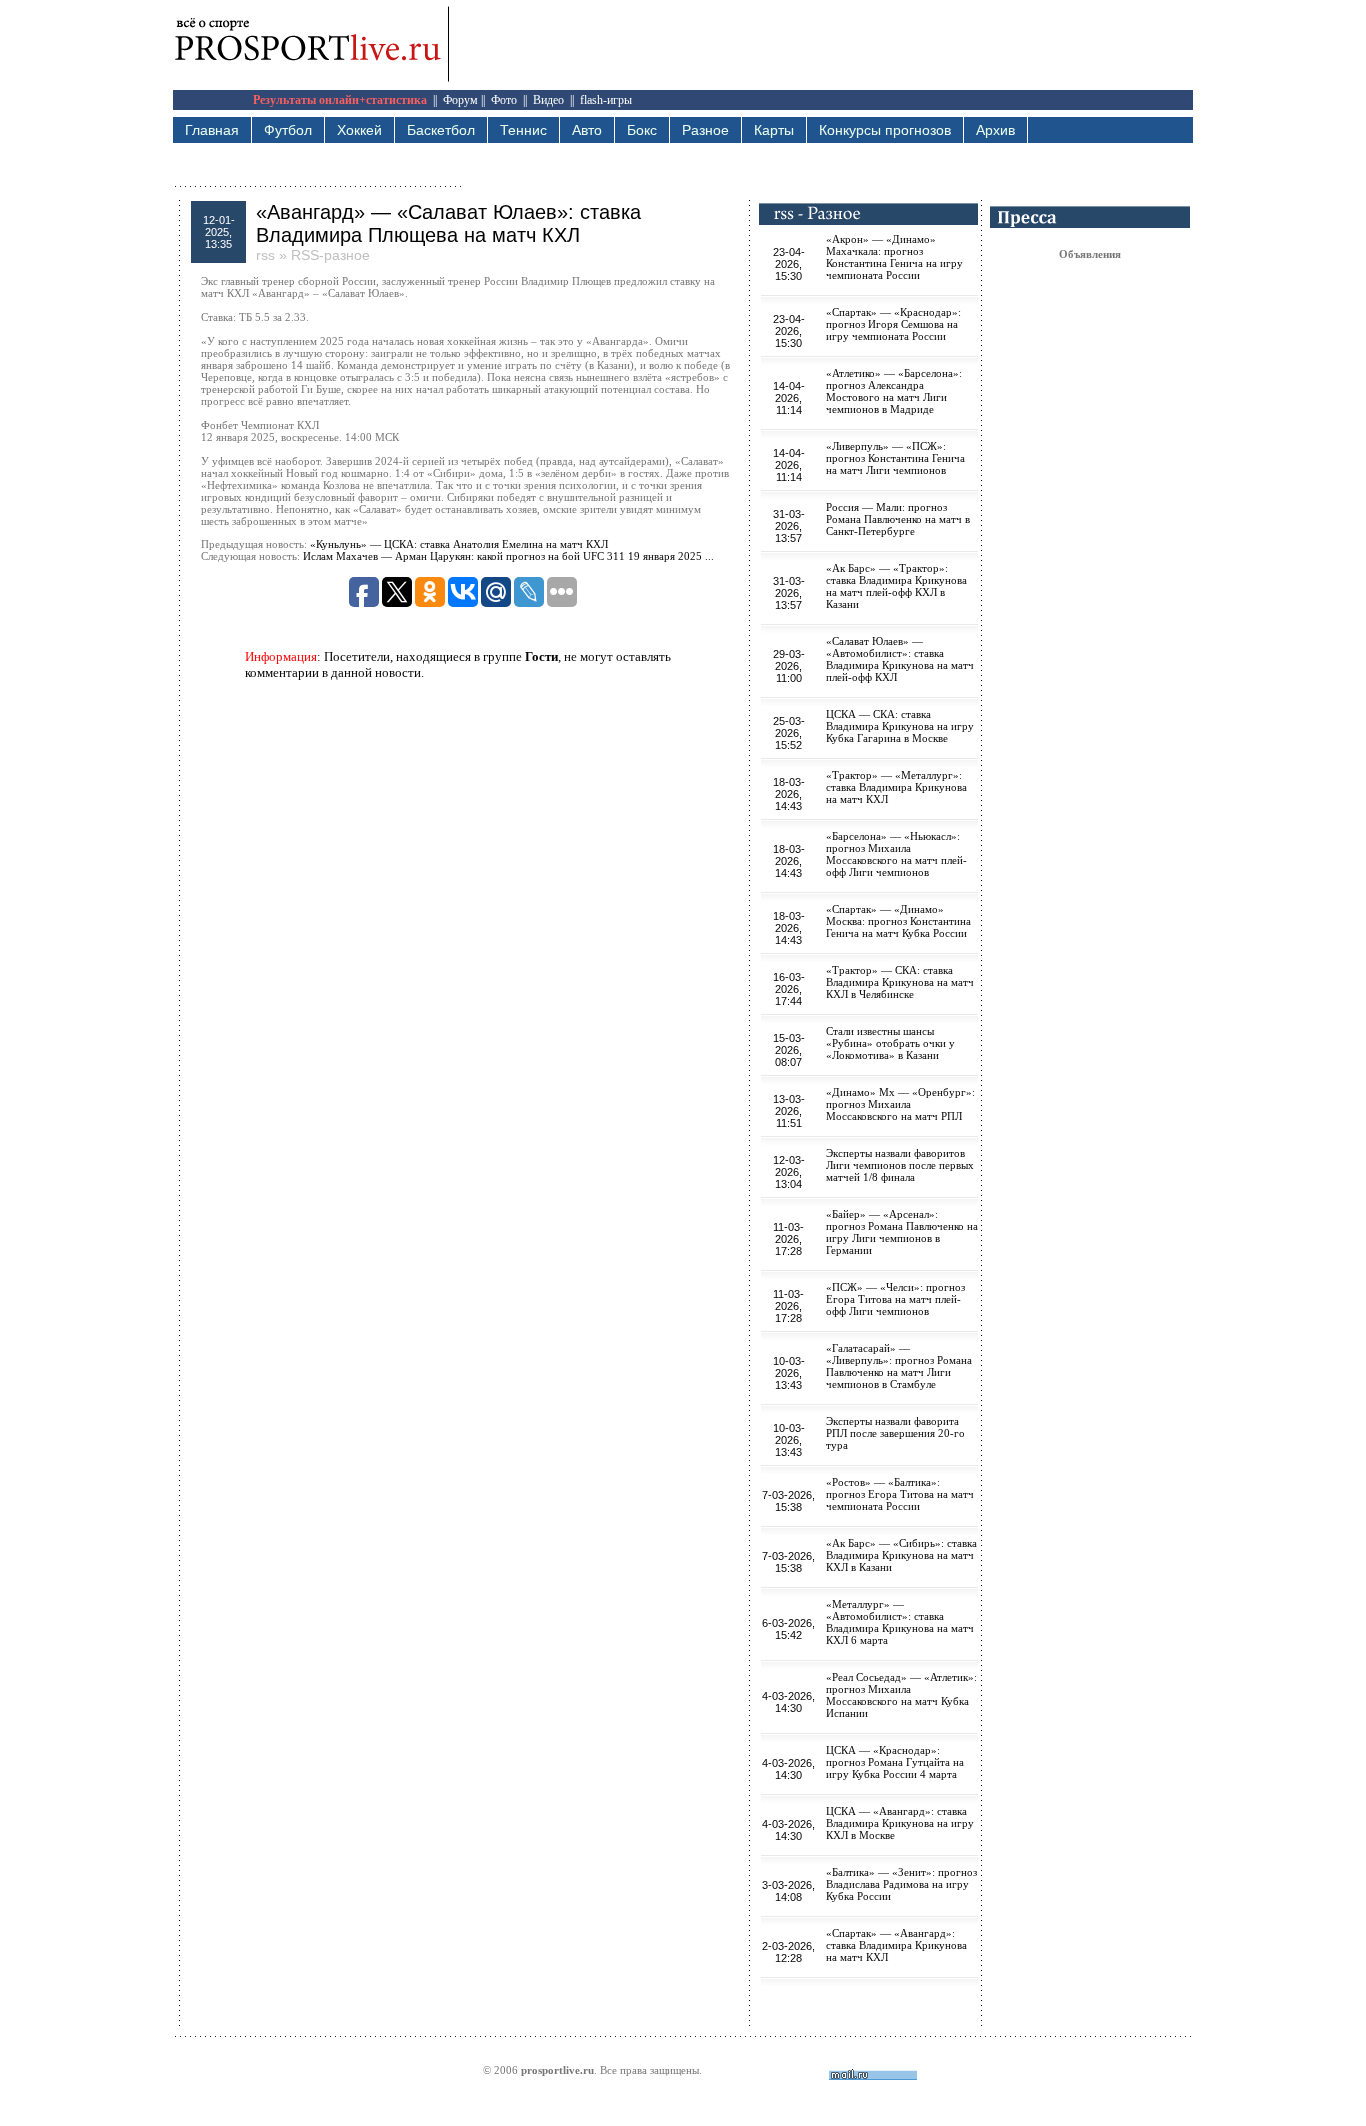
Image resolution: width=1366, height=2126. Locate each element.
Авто (587, 130)
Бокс (642, 130)
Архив (995, 130)
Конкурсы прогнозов (885, 130)
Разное (705, 130)
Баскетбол (441, 130)
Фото (504, 100)
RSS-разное (330, 255)
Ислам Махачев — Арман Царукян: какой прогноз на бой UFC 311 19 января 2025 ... (508, 556)
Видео (548, 100)
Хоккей (359, 130)
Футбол (288, 130)
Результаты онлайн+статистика (340, 100)
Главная (212, 130)
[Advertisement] (829, 45)
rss (265, 255)
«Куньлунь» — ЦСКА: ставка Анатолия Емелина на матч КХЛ (459, 544)
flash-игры (606, 100)
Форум (460, 100)
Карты (774, 130)
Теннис (523, 130)
